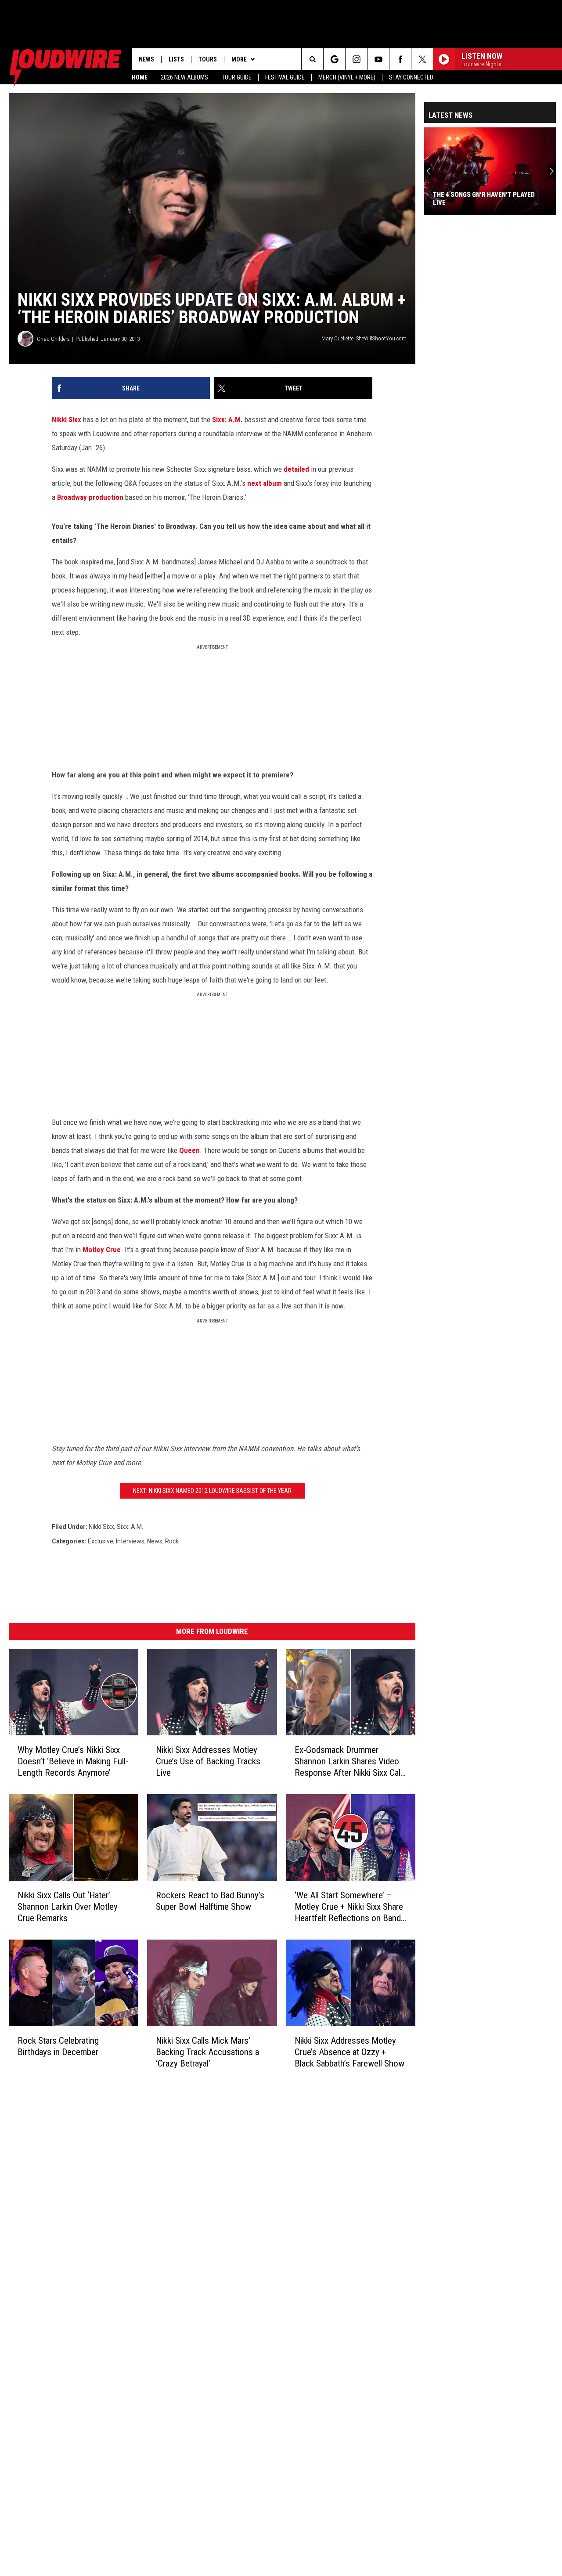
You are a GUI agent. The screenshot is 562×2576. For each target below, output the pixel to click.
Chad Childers (53, 339)
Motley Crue (102, 1250)
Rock (172, 1541)
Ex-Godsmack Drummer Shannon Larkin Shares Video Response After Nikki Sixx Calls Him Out (351, 1761)
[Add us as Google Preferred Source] (334, 59)
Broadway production (90, 497)
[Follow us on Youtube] (378, 59)
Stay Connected (411, 77)
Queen (189, 1150)
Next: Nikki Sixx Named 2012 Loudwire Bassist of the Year (212, 1491)
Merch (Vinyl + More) (347, 77)
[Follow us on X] (422, 59)
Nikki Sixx (67, 419)
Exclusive (101, 1541)
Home (140, 77)
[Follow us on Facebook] (400, 59)
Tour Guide (237, 77)
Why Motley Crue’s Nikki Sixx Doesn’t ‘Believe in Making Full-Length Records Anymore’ (73, 1761)
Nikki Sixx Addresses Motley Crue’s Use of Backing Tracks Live (208, 1761)
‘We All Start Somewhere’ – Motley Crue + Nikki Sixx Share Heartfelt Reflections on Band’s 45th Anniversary (351, 1907)
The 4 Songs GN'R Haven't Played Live (484, 199)
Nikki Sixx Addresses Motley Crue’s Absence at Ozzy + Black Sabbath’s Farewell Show (349, 2052)
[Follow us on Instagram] (356, 59)
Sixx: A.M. (227, 419)
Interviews (130, 1541)
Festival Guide (285, 77)
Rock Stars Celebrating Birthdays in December (58, 2046)
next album (265, 483)
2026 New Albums (184, 77)
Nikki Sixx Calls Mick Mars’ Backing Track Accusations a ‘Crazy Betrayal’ (207, 2052)
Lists (176, 59)
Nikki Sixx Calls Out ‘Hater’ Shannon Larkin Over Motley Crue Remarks (68, 1907)
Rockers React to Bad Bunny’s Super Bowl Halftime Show (210, 1901)
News (146, 59)
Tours (208, 59)
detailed (296, 469)
